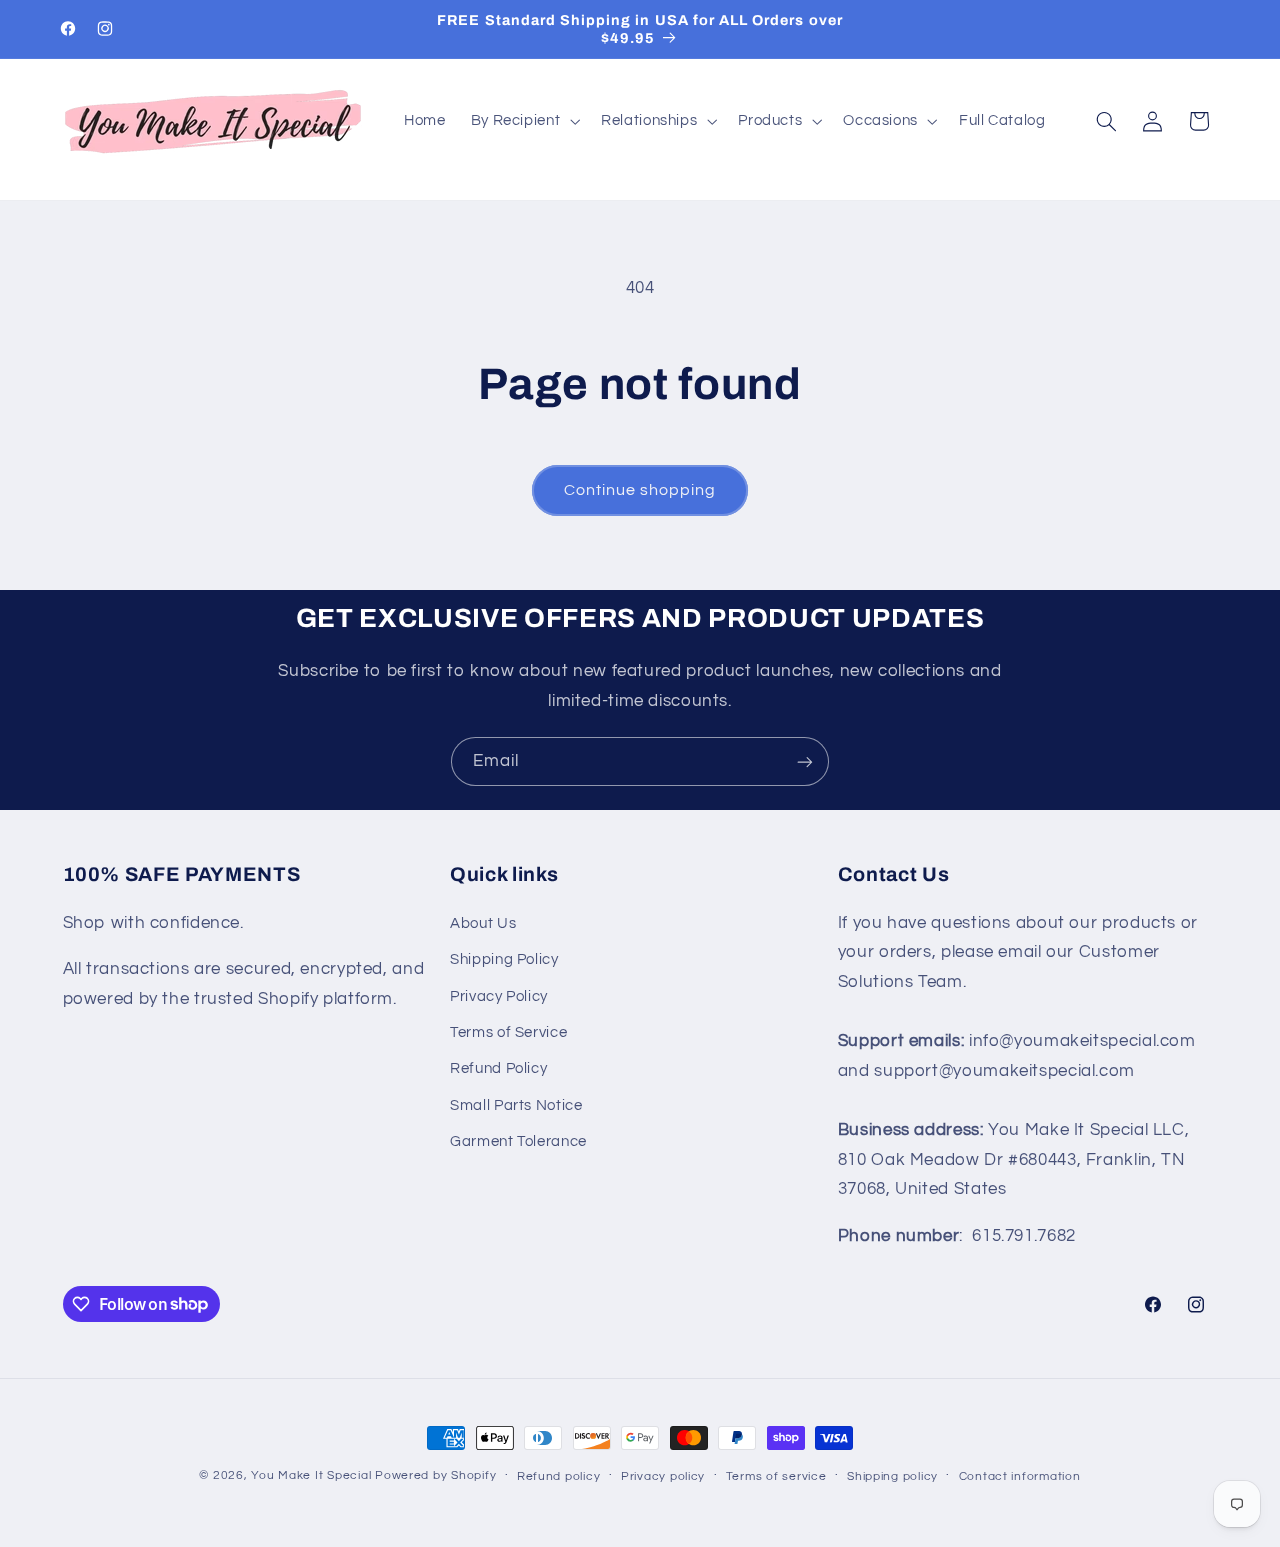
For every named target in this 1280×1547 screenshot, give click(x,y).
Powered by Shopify (435, 1475)
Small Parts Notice (516, 1105)
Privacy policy (663, 1476)
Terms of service (776, 1476)
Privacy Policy (499, 996)
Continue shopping (640, 490)
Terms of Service (508, 1032)
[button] (523, 121)
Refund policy (559, 1476)
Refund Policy (498, 1068)
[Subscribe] (805, 761)
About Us (483, 923)
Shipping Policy (504, 959)
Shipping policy (892, 1476)
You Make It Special (311, 1475)
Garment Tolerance (518, 1141)
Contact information (1020, 1476)
